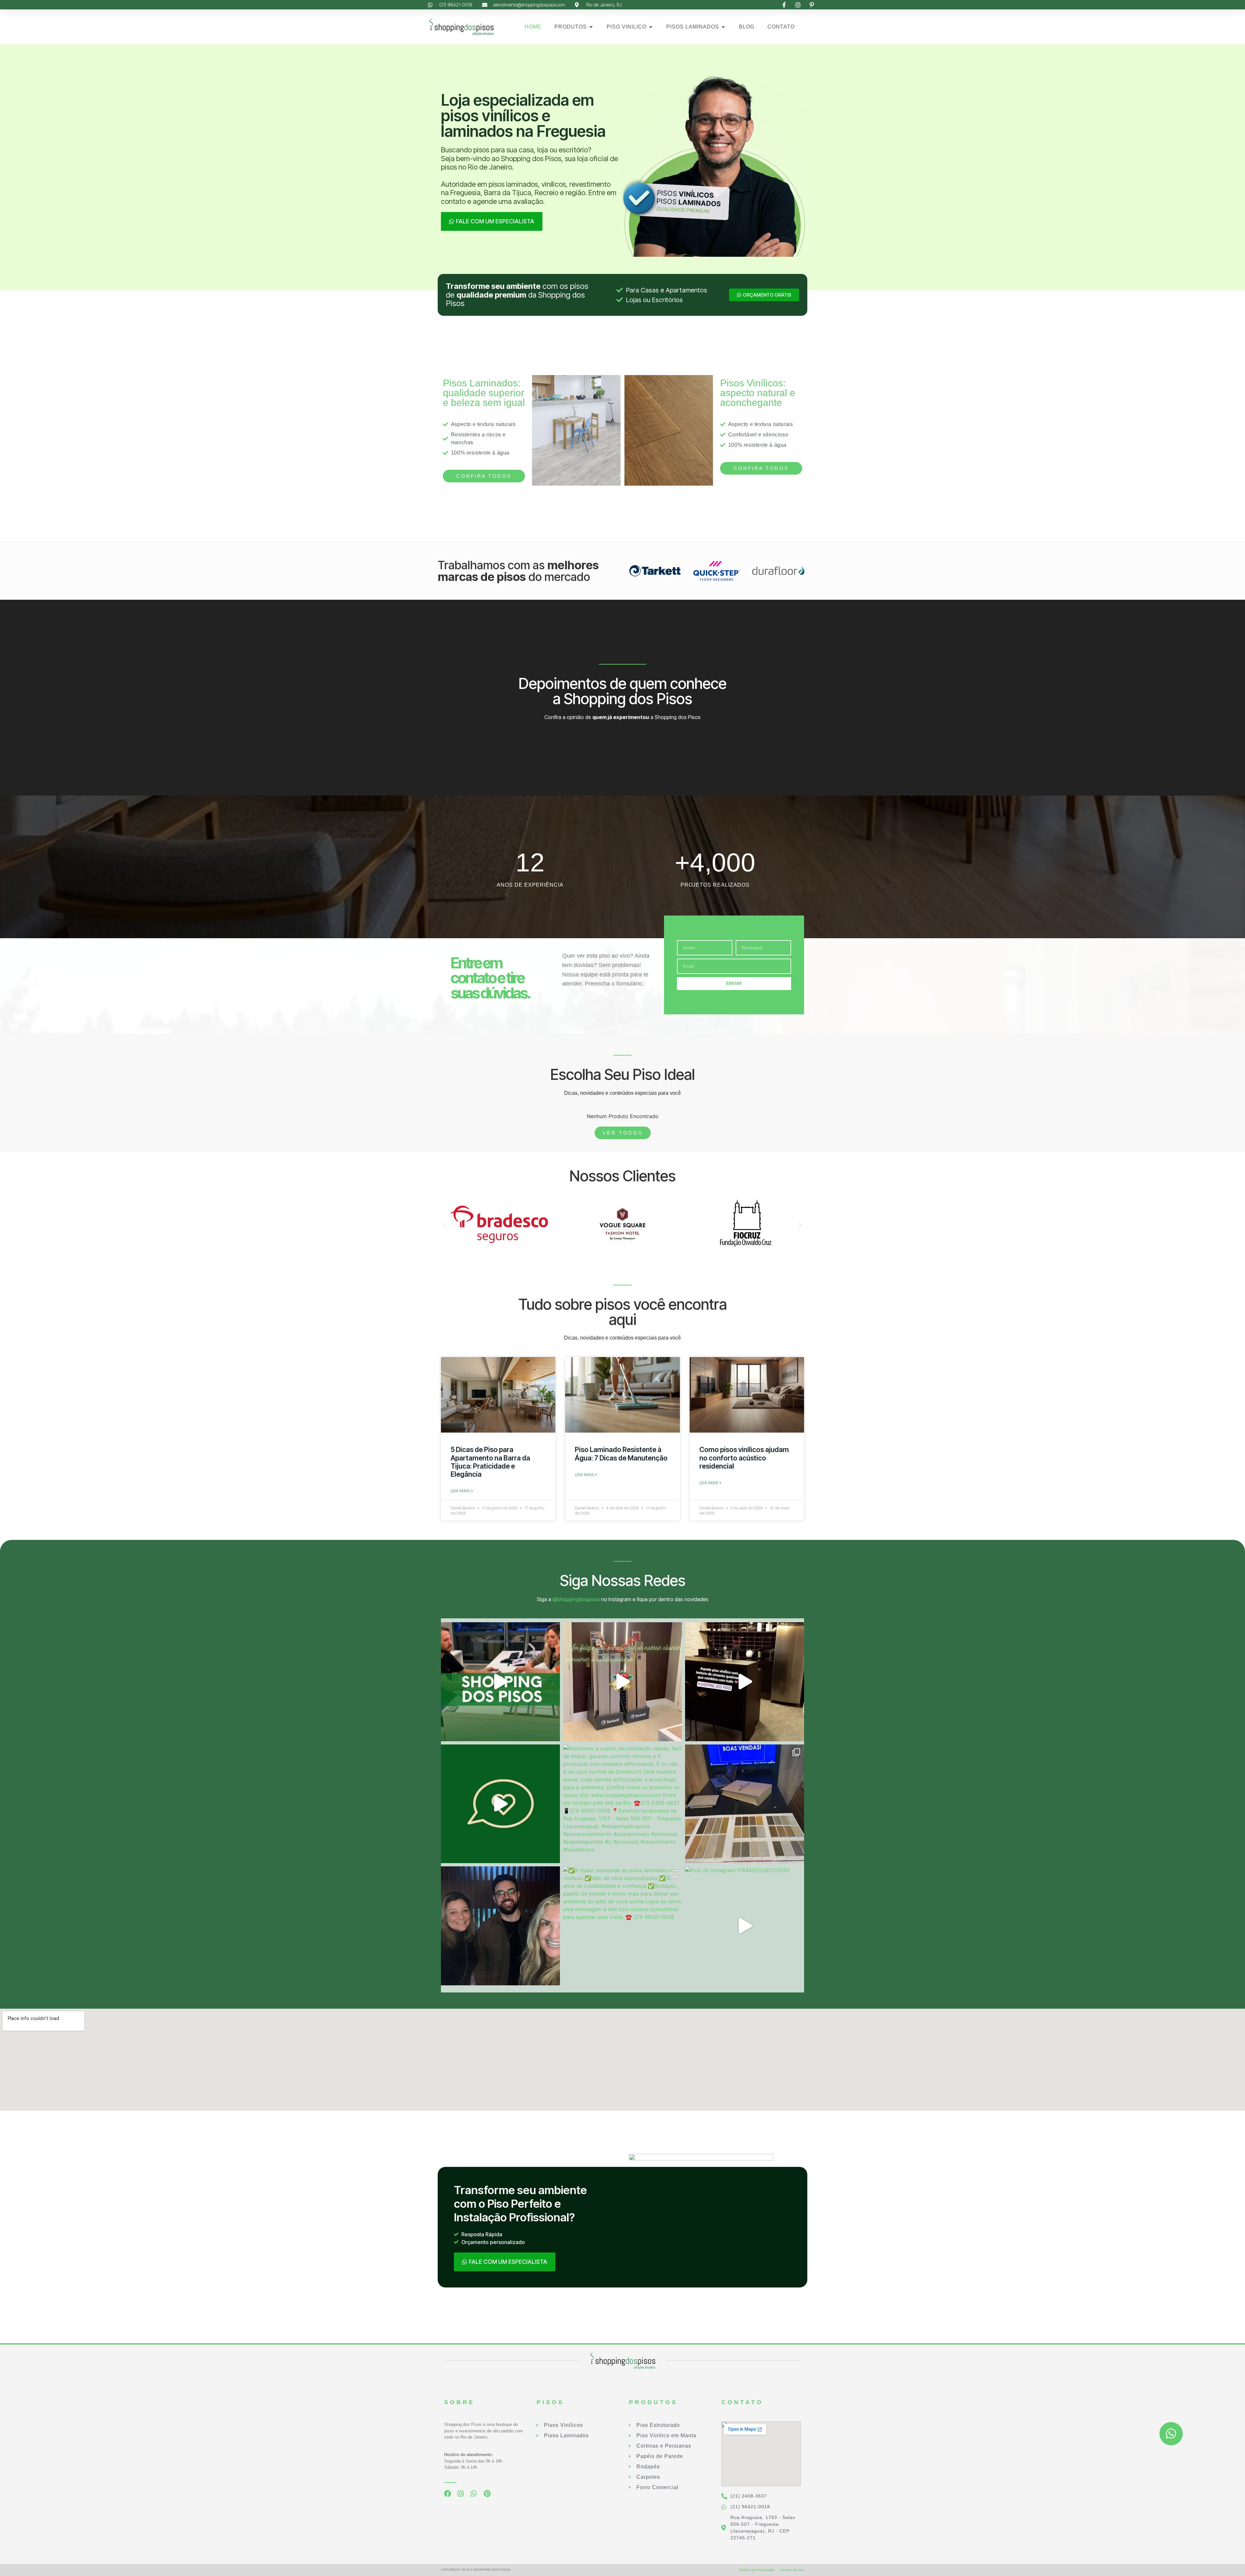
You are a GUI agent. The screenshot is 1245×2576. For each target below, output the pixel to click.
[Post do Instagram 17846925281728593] (745, 1926)
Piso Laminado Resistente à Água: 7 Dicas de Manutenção (621, 1454)
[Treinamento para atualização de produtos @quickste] (745, 1804)
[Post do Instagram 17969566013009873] (623, 1682)
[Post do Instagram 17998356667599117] (745, 1682)
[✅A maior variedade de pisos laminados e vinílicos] (623, 1926)
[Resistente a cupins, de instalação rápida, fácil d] (623, 1804)
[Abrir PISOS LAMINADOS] (723, 27)
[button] (445, 1225)
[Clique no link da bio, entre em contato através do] (500, 1682)
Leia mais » (462, 1491)
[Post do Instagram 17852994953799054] (500, 1804)
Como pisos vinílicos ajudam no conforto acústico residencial (744, 1458)
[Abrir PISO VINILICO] (651, 27)
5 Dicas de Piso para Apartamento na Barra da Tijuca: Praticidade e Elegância (490, 1462)
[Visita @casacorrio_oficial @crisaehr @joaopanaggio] (500, 1926)
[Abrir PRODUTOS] (591, 27)
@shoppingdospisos (576, 1599)
